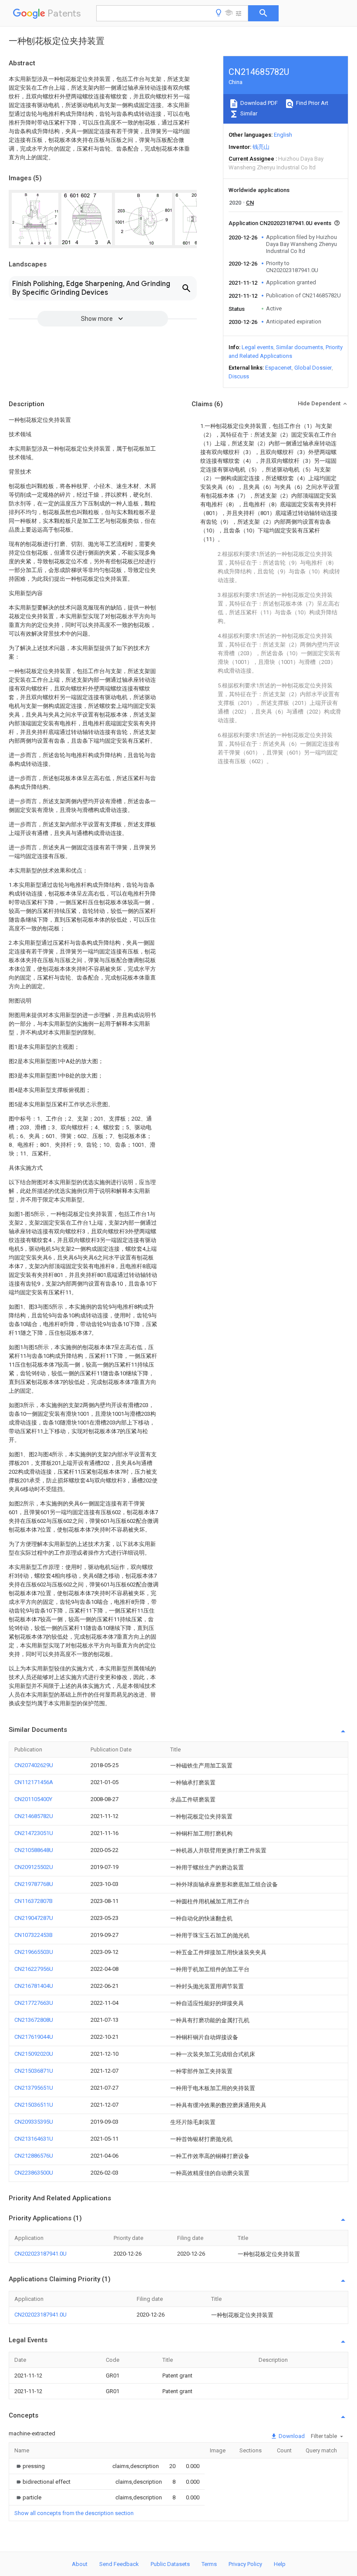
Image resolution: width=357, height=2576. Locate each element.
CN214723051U (34, 1833)
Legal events (258, 347)
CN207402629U (34, 1765)
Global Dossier (313, 368)
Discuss (239, 376)
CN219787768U (34, 1884)
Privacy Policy (245, 2564)
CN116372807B (34, 1901)
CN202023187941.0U (40, 2254)
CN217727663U (34, 2003)
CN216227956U (34, 1969)
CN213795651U (34, 2088)
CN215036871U (34, 2071)
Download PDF (258, 103)
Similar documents (300, 347)
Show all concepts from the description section (74, 2513)
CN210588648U (34, 1850)
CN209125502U (34, 1867)
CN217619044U (34, 2037)
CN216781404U (34, 1986)
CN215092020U (34, 2054)
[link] (30, 2466)
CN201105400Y (33, 1799)
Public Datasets (170, 2564)
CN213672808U (34, 2020)
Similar (248, 113)
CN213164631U (34, 2139)
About (80, 2564)
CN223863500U (34, 2173)
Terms (209, 2564)
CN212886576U (34, 2156)
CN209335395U (34, 2122)
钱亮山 (261, 147)
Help (280, 2564)
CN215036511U (34, 2105)
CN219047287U (34, 1918)
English (283, 135)
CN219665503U (34, 1952)
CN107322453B (34, 1935)
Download (291, 2436)
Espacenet (278, 368)
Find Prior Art (312, 103)
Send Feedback (119, 2564)
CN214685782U (34, 1816)
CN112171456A (34, 1782)
